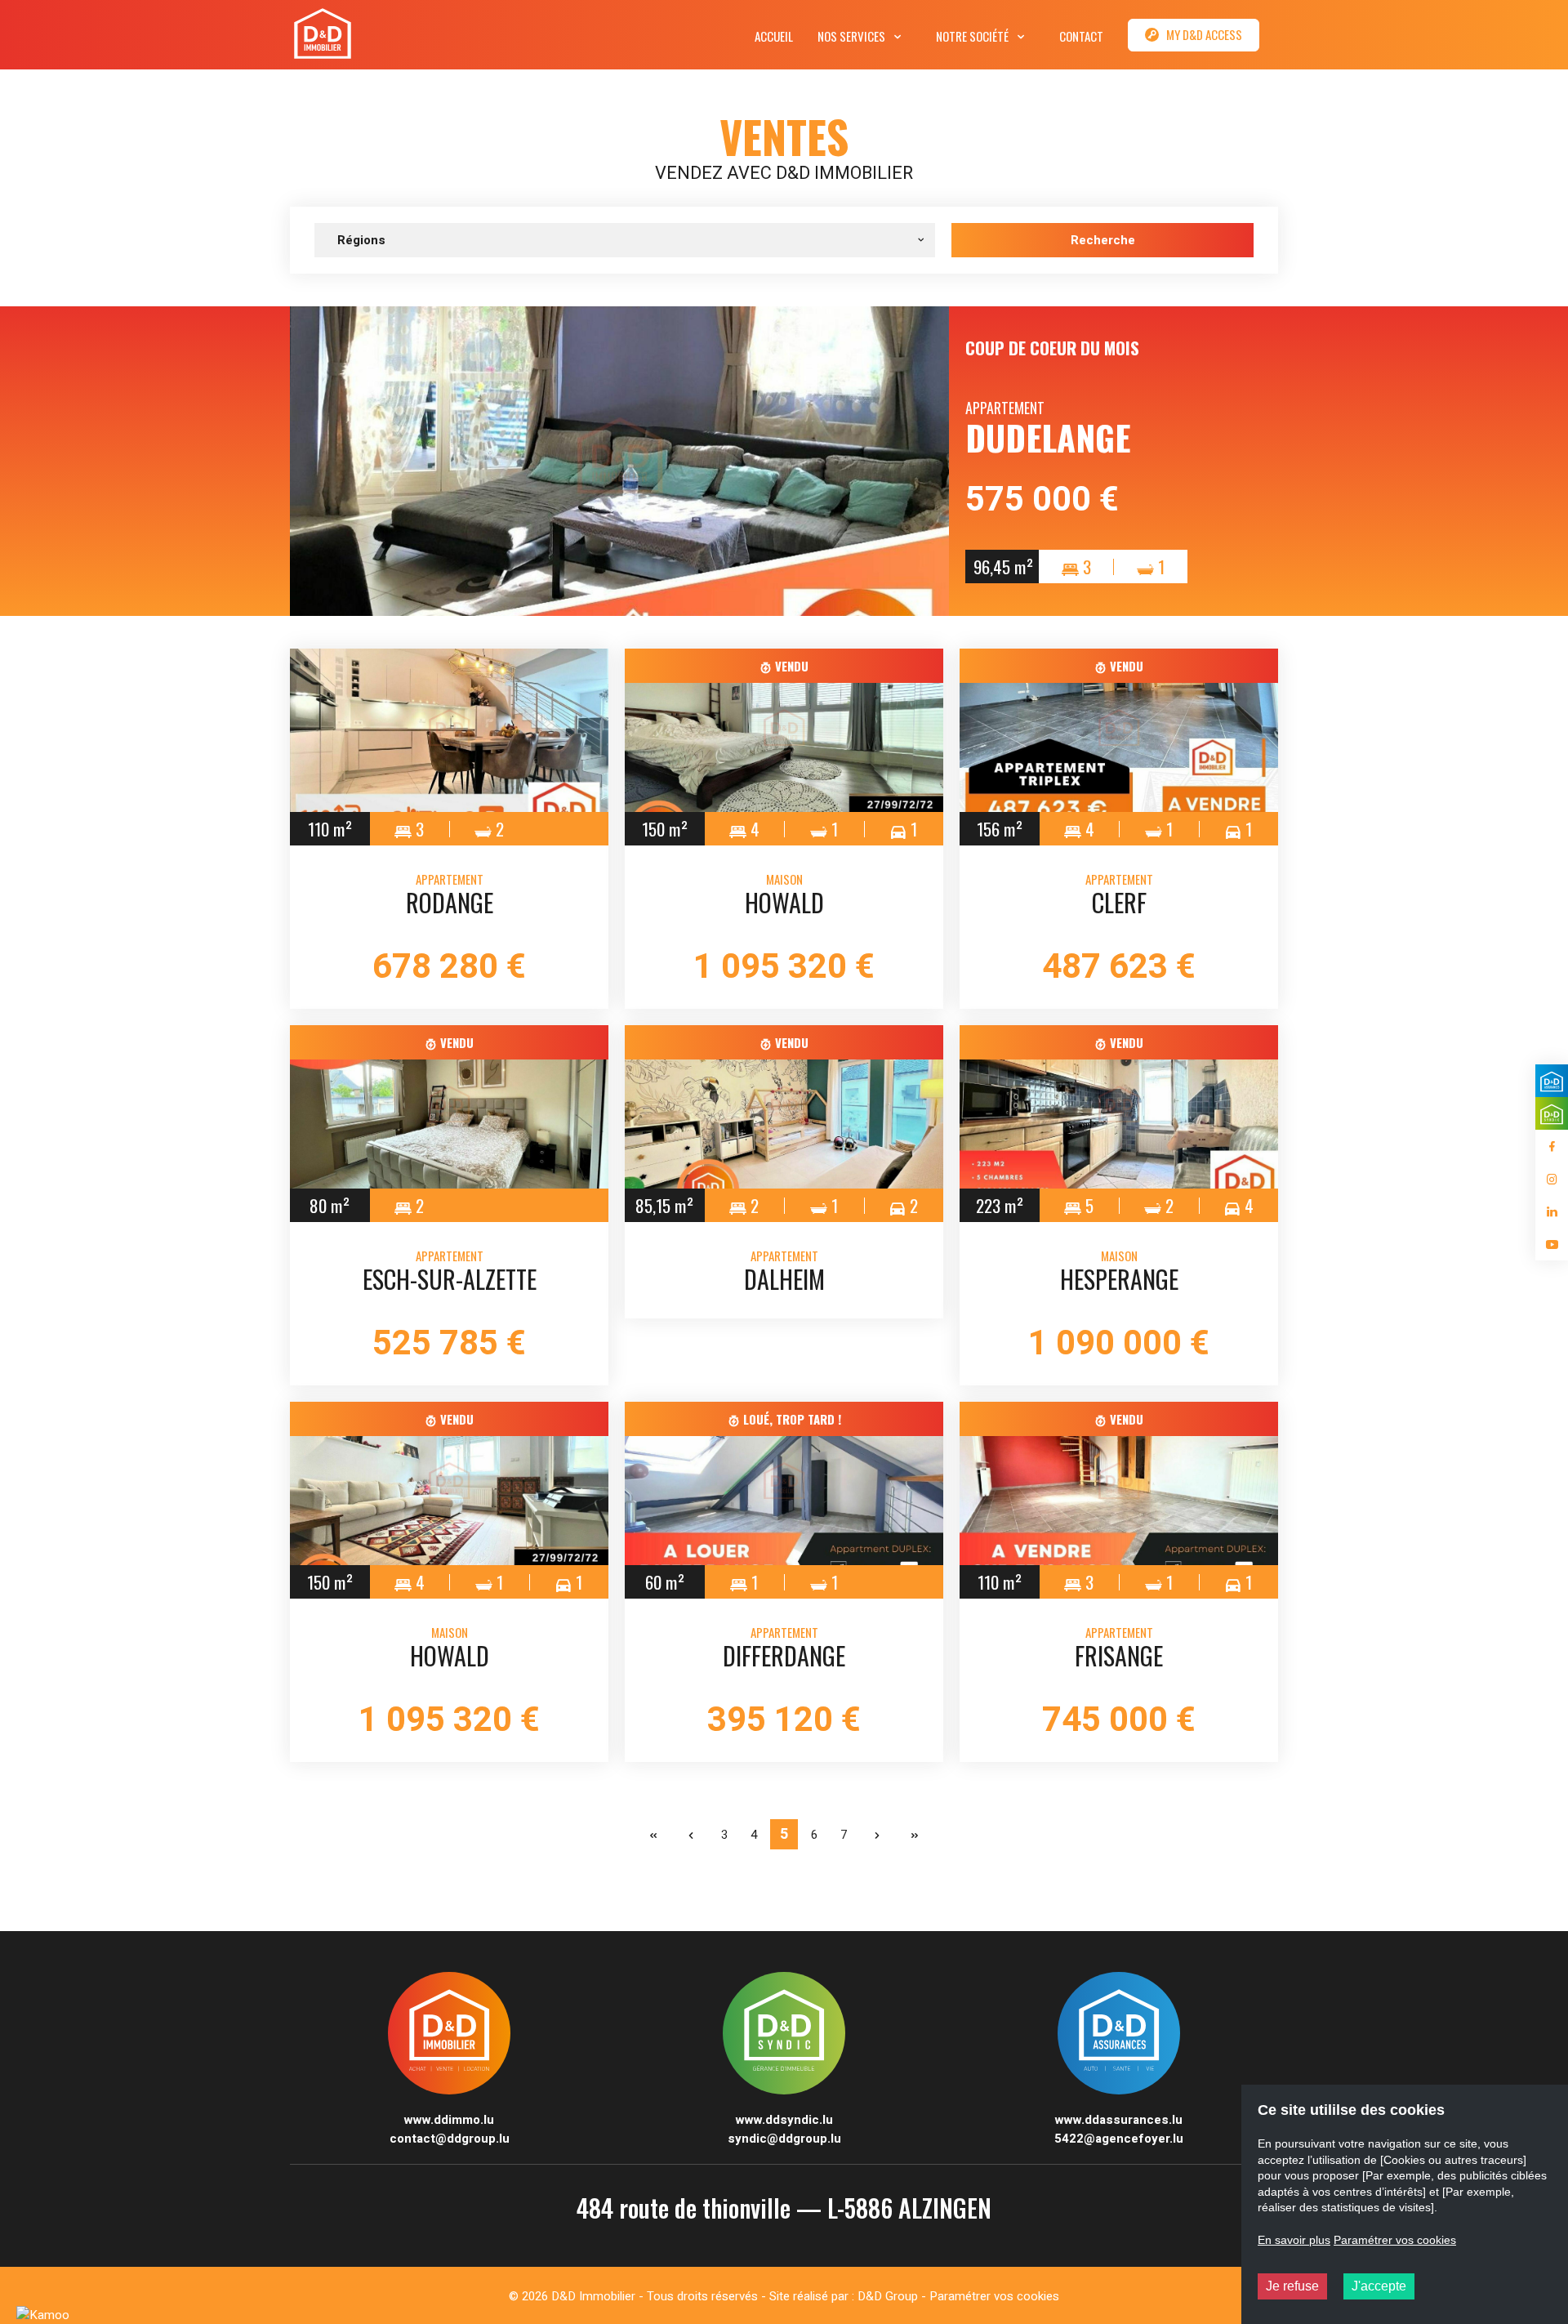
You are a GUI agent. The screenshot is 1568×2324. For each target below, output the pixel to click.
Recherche (1103, 240)
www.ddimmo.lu (449, 2120)
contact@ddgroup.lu (450, 2139)
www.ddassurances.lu (1119, 2120)
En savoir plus (1294, 2240)
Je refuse (1292, 2286)
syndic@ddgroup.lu (784, 2139)
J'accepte (1379, 2286)
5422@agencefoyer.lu (1119, 2139)
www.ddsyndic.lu (784, 2120)
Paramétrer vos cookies (994, 2296)
